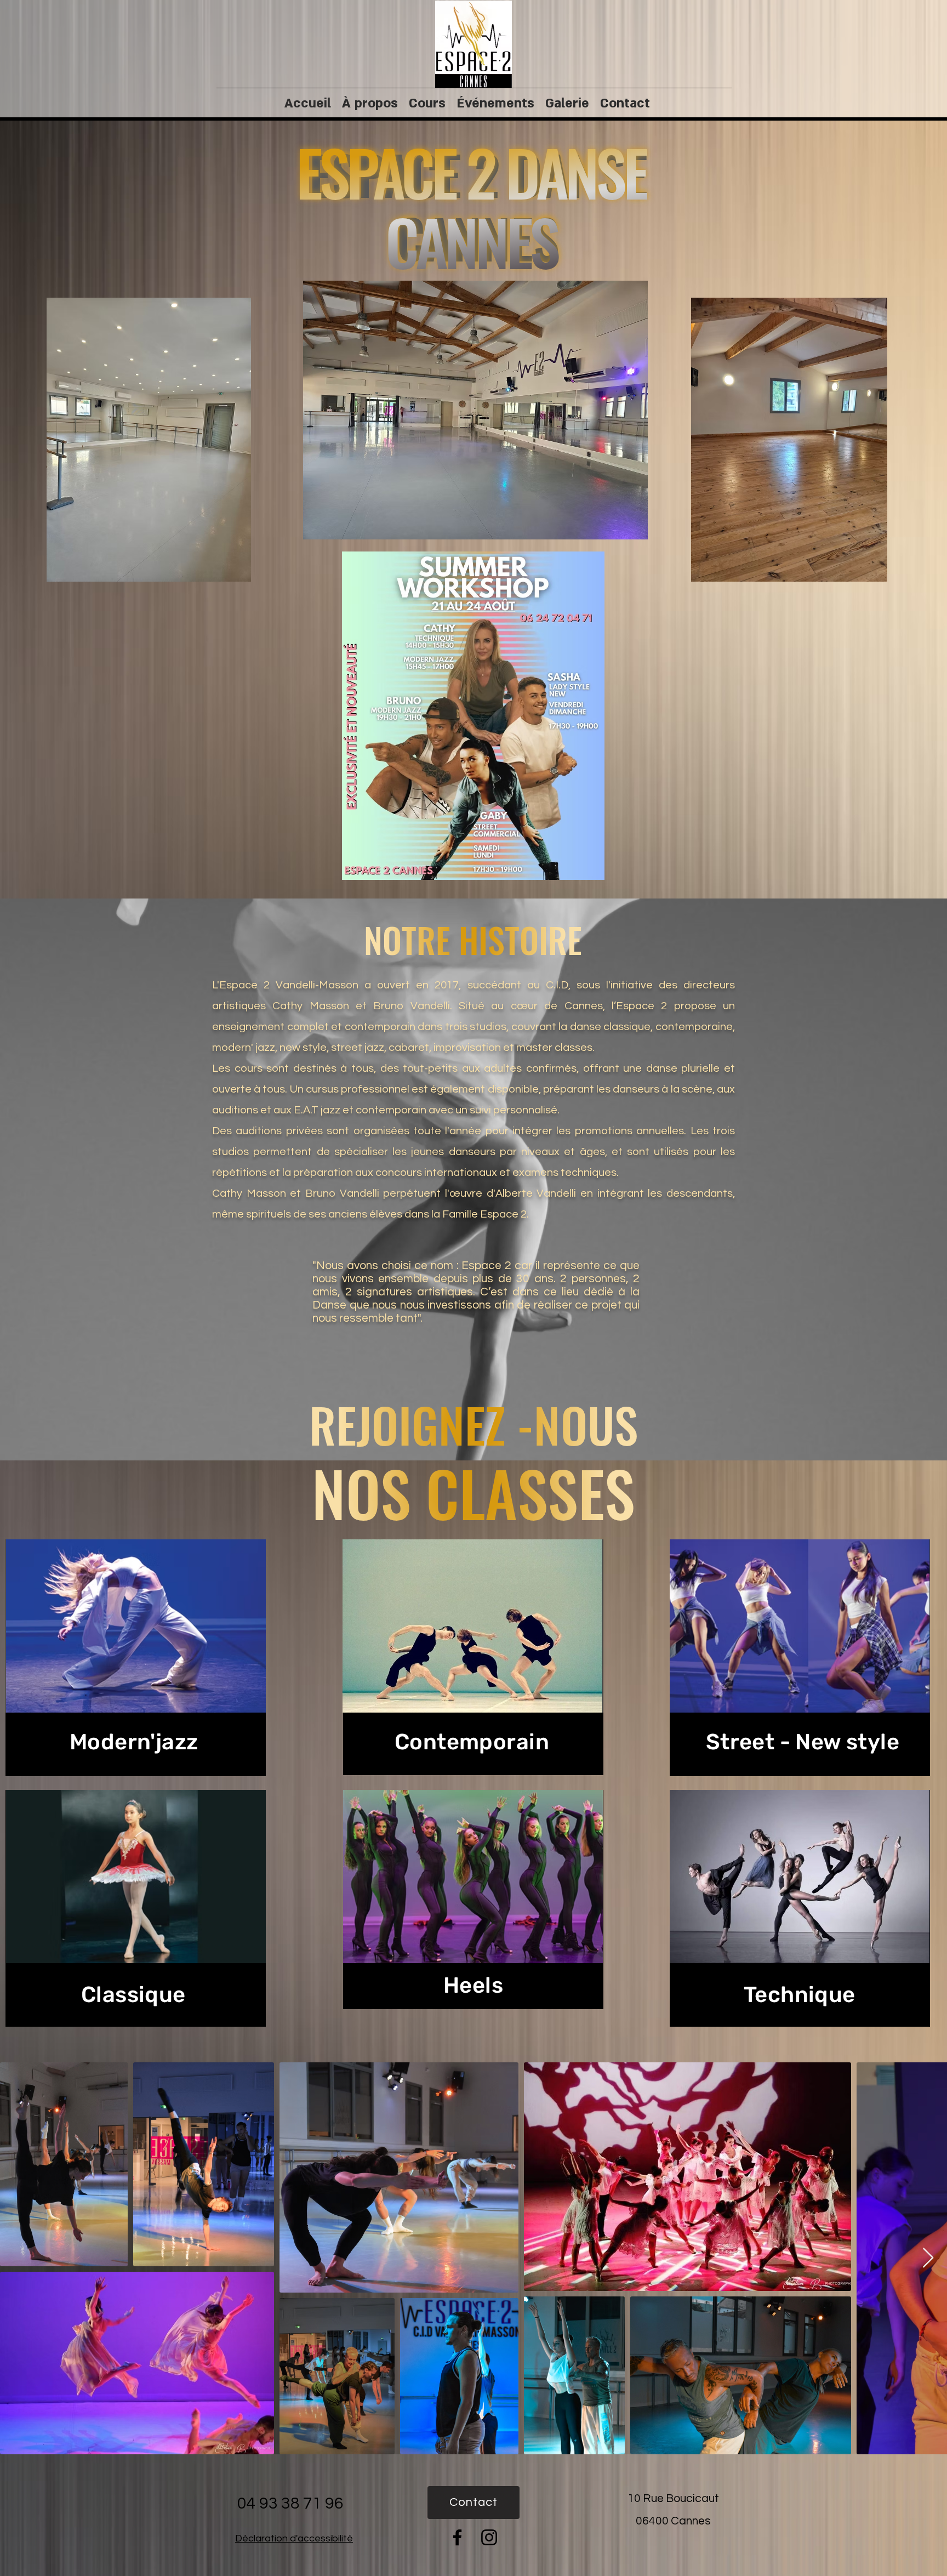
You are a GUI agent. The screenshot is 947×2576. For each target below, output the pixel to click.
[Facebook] (457, 2537)
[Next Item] (928, 2258)
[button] (149, 440)
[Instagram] (489, 2537)
